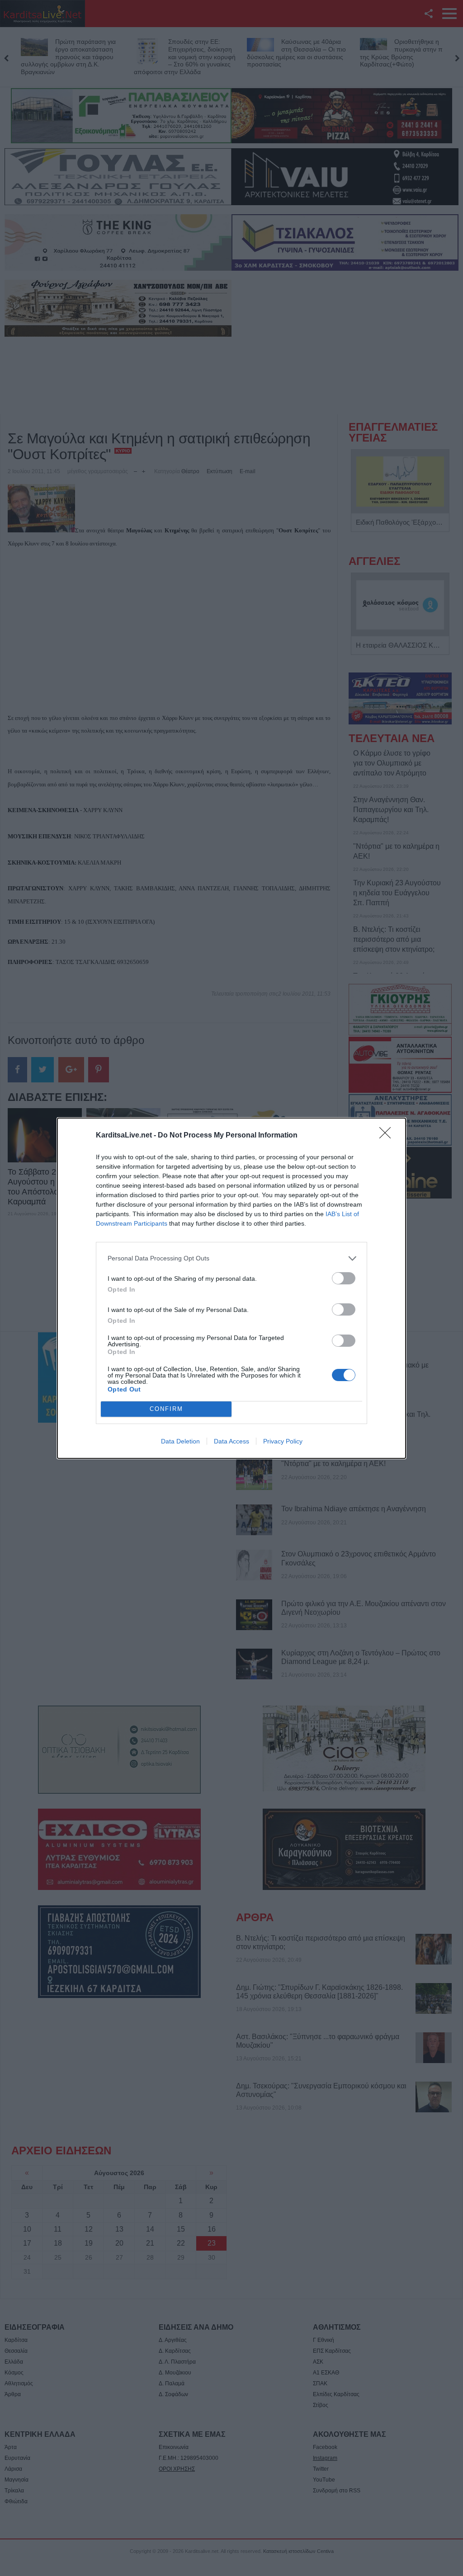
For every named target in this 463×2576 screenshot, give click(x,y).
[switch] (344, 1278)
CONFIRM (166, 1409)
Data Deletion (180, 1441)
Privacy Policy (283, 1441)
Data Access (231, 1441)
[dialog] (231, 1288)
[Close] (388, 1136)
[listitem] (231, 1258)
